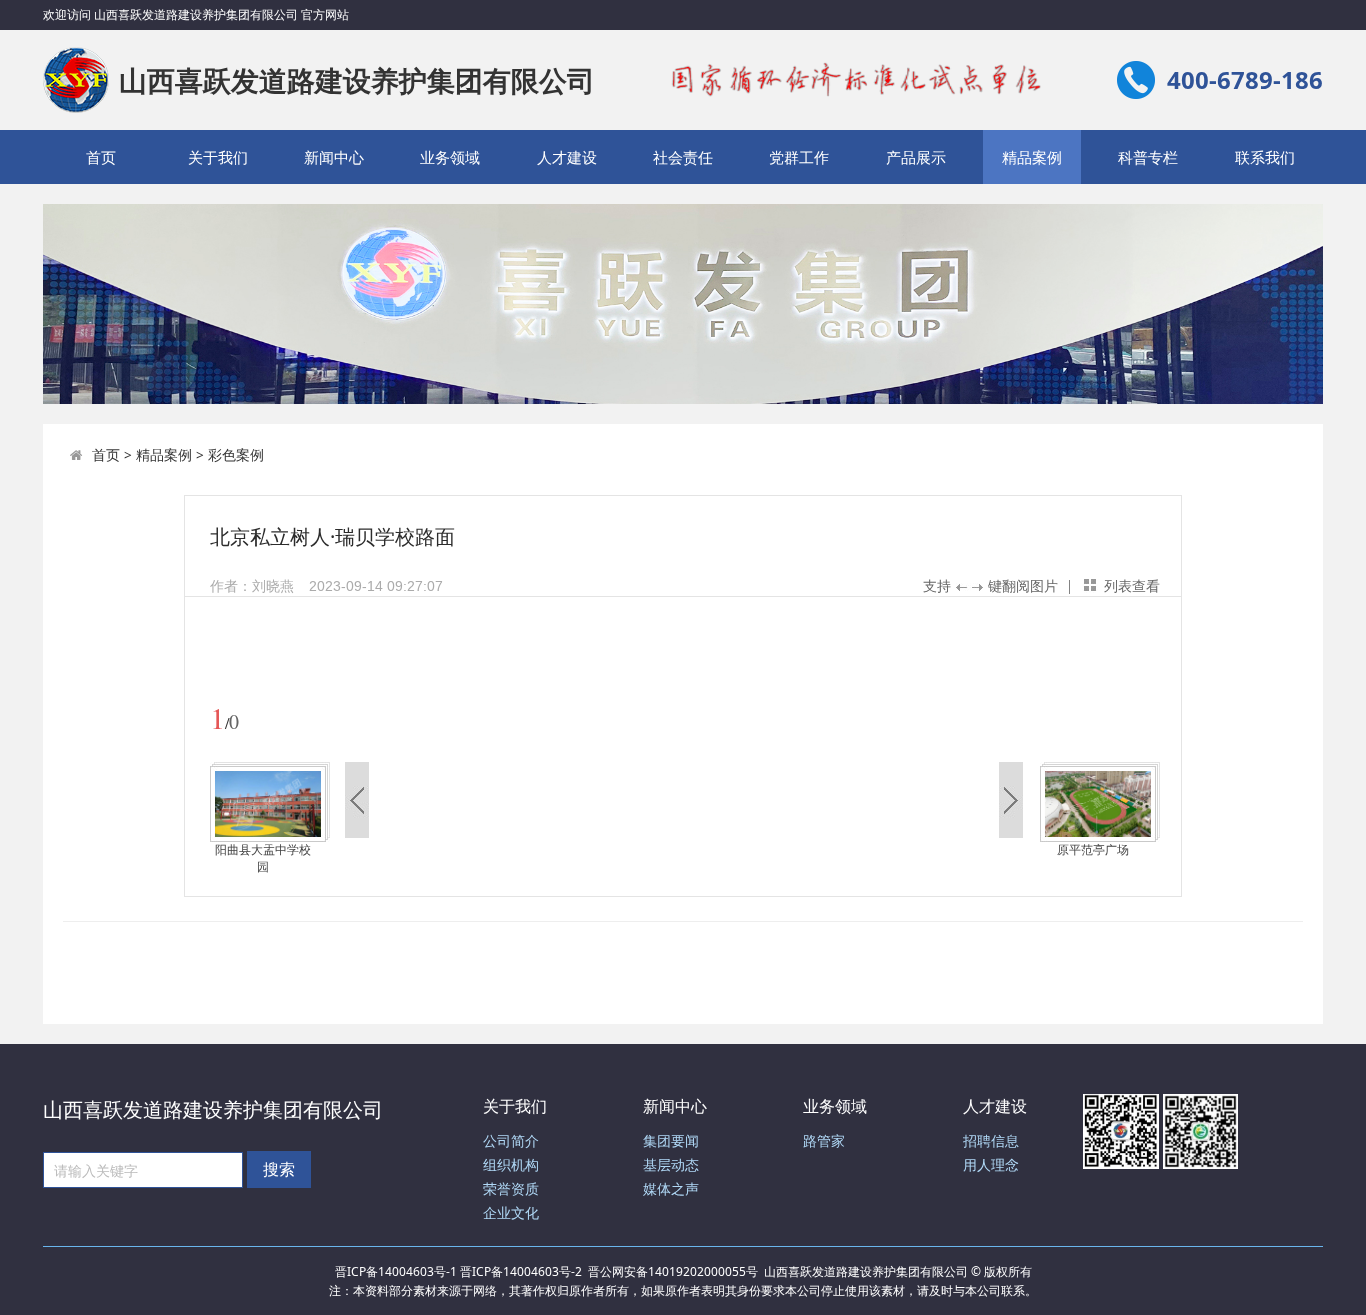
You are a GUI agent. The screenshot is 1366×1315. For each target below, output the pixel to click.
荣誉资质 (511, 1189)
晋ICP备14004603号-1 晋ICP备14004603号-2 (458, 1271)
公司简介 (511, 1141)
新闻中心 (334, 157)
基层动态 (671, 1165)
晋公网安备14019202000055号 (673, 1271)
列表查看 (1132, 586)
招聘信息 (991, 1141)
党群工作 (799, 157)
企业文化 (511, 1213)
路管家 (824, 1141)
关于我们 (218, 157)
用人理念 (991, 1165)
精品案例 (1032, 157)
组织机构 (511, 1165)
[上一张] (447, 670)
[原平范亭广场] (1098, 803)
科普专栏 (1148, 157)
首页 (101, 157)
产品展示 (916, 157)
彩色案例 (236, 454)
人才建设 (567, 157)
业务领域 (450, 157)
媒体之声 (671, 1189)
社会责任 (683, 157)
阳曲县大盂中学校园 (263, 858)
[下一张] (922, 670)
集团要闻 (671, 1141)
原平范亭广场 (1093, 850)
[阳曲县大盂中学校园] (268, 803)
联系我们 (1265, 157)
